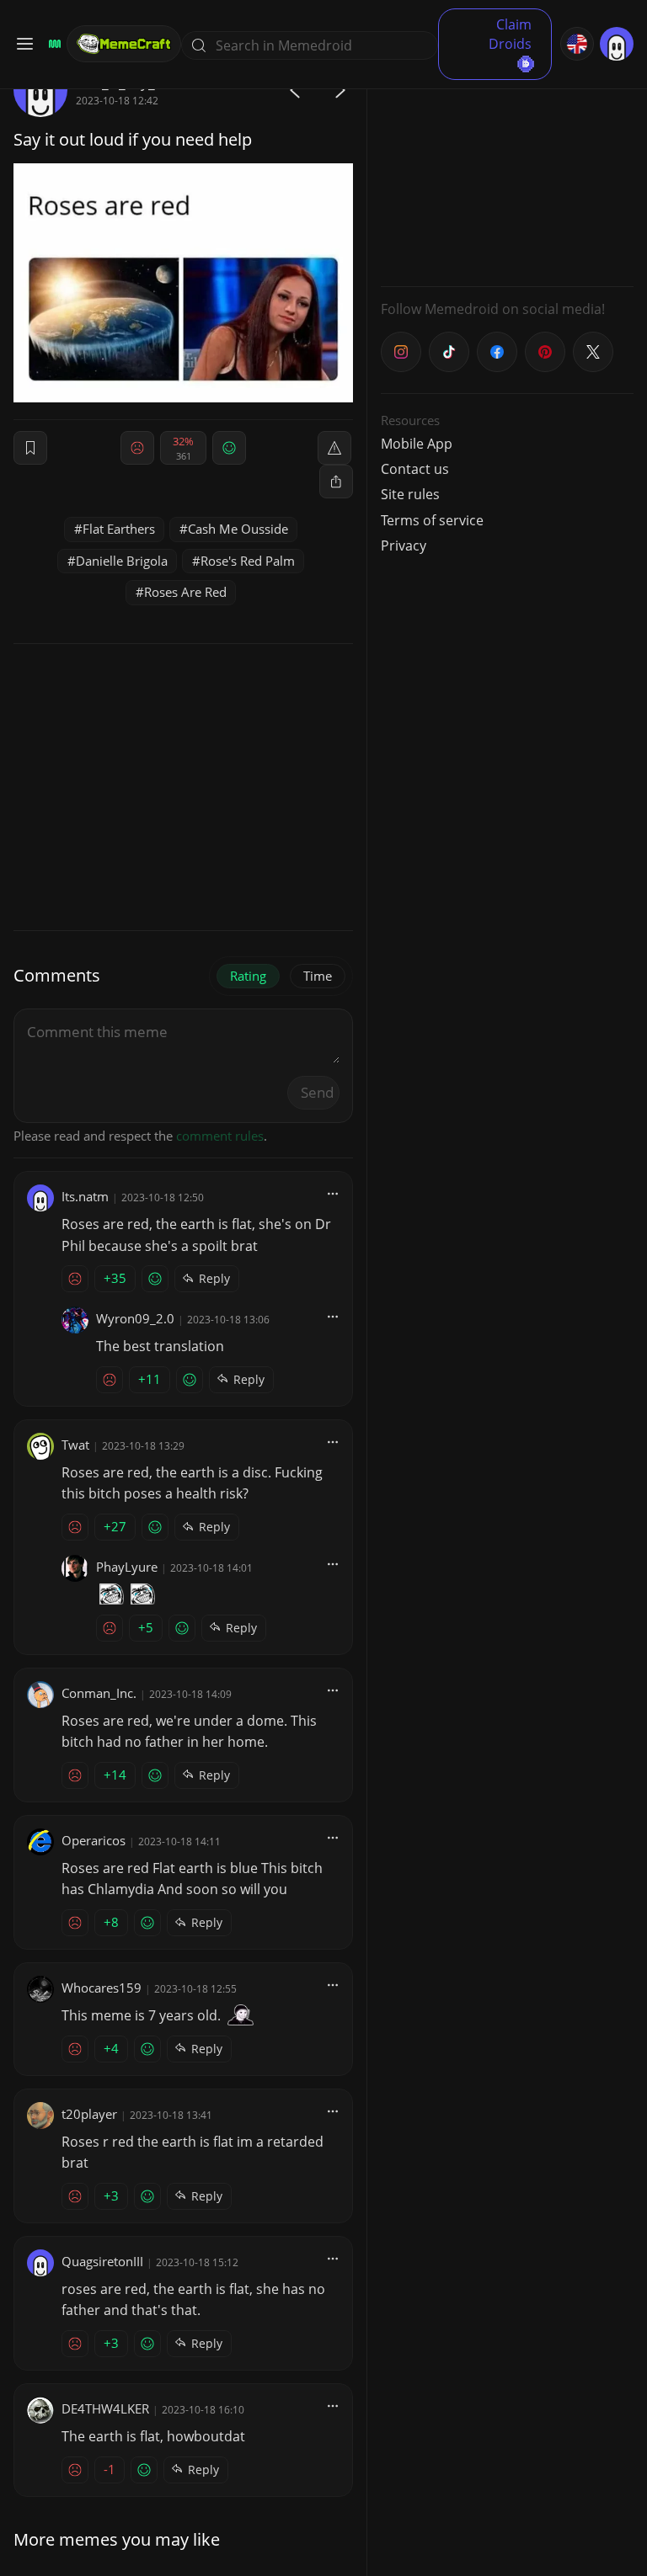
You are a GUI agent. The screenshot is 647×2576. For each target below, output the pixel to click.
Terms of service (432, 520)
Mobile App (417, 444)
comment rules (220, 1136)
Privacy (404, 546)
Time (318, 976)
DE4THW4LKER (105, 2408)
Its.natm (85, 1196)
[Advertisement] (507, 168)
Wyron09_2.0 (135, 1318)
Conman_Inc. (99, 1693)
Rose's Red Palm (248, 561)
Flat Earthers (119, 529)
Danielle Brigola (122, 561)
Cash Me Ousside (238, 529)
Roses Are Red (185, 592)
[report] (334, 448)
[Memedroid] (52, 44)
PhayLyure (127, 1567)
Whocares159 (102, 1988)
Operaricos (94, 1840)
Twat (75, 1445)
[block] (336, 482)
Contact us (415, 469)
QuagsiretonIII (102, 2261)
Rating (248, 976)
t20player (89, 2114)
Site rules (410, 494)
